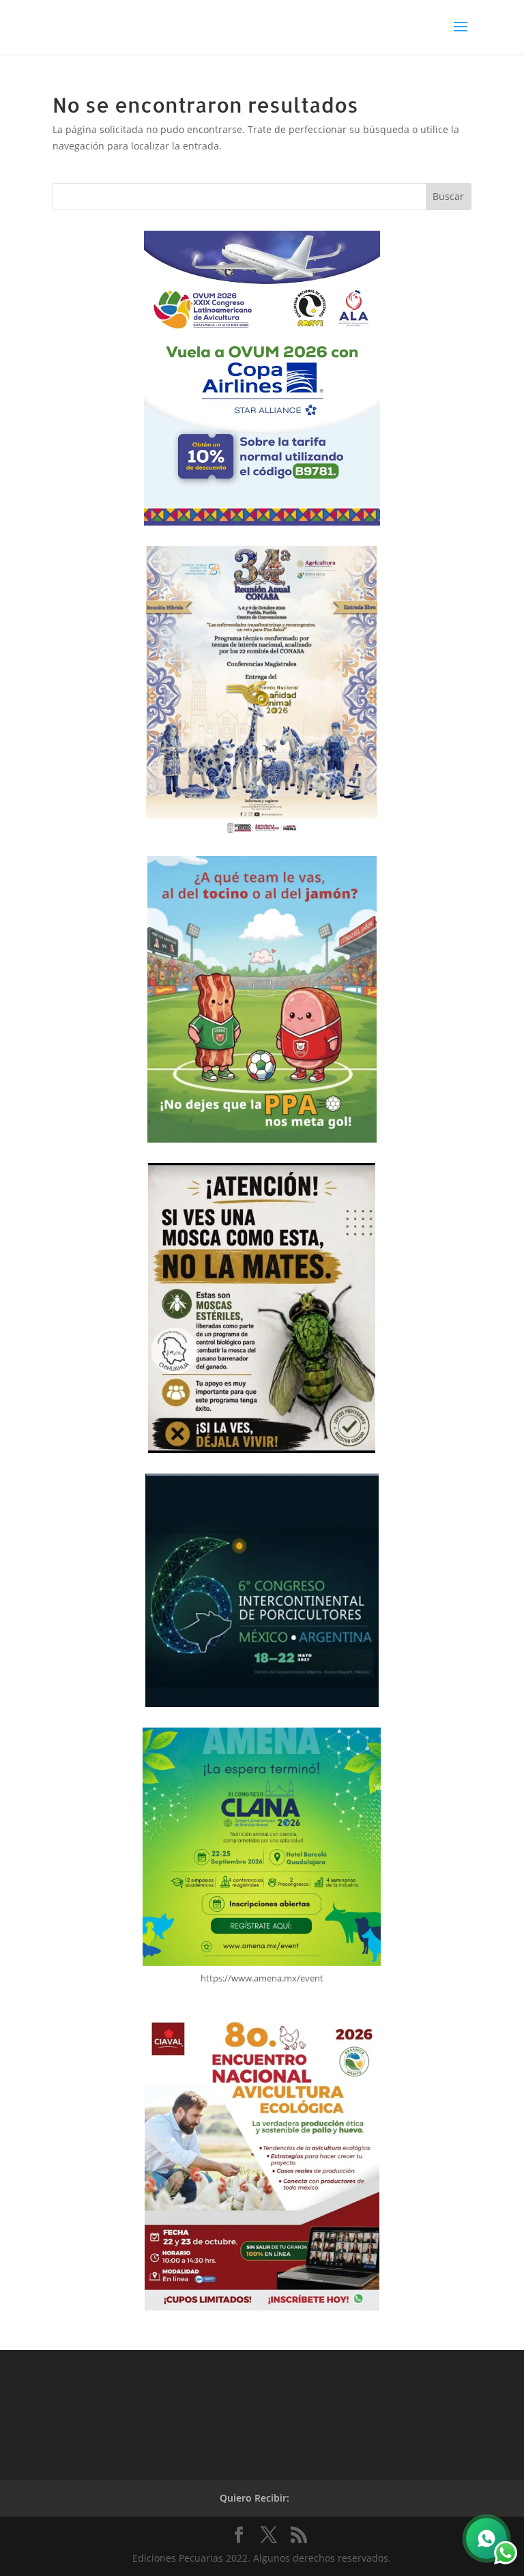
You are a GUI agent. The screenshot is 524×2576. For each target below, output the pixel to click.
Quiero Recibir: (254, 2498)
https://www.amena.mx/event (262, 1978)
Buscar (448, 196)
